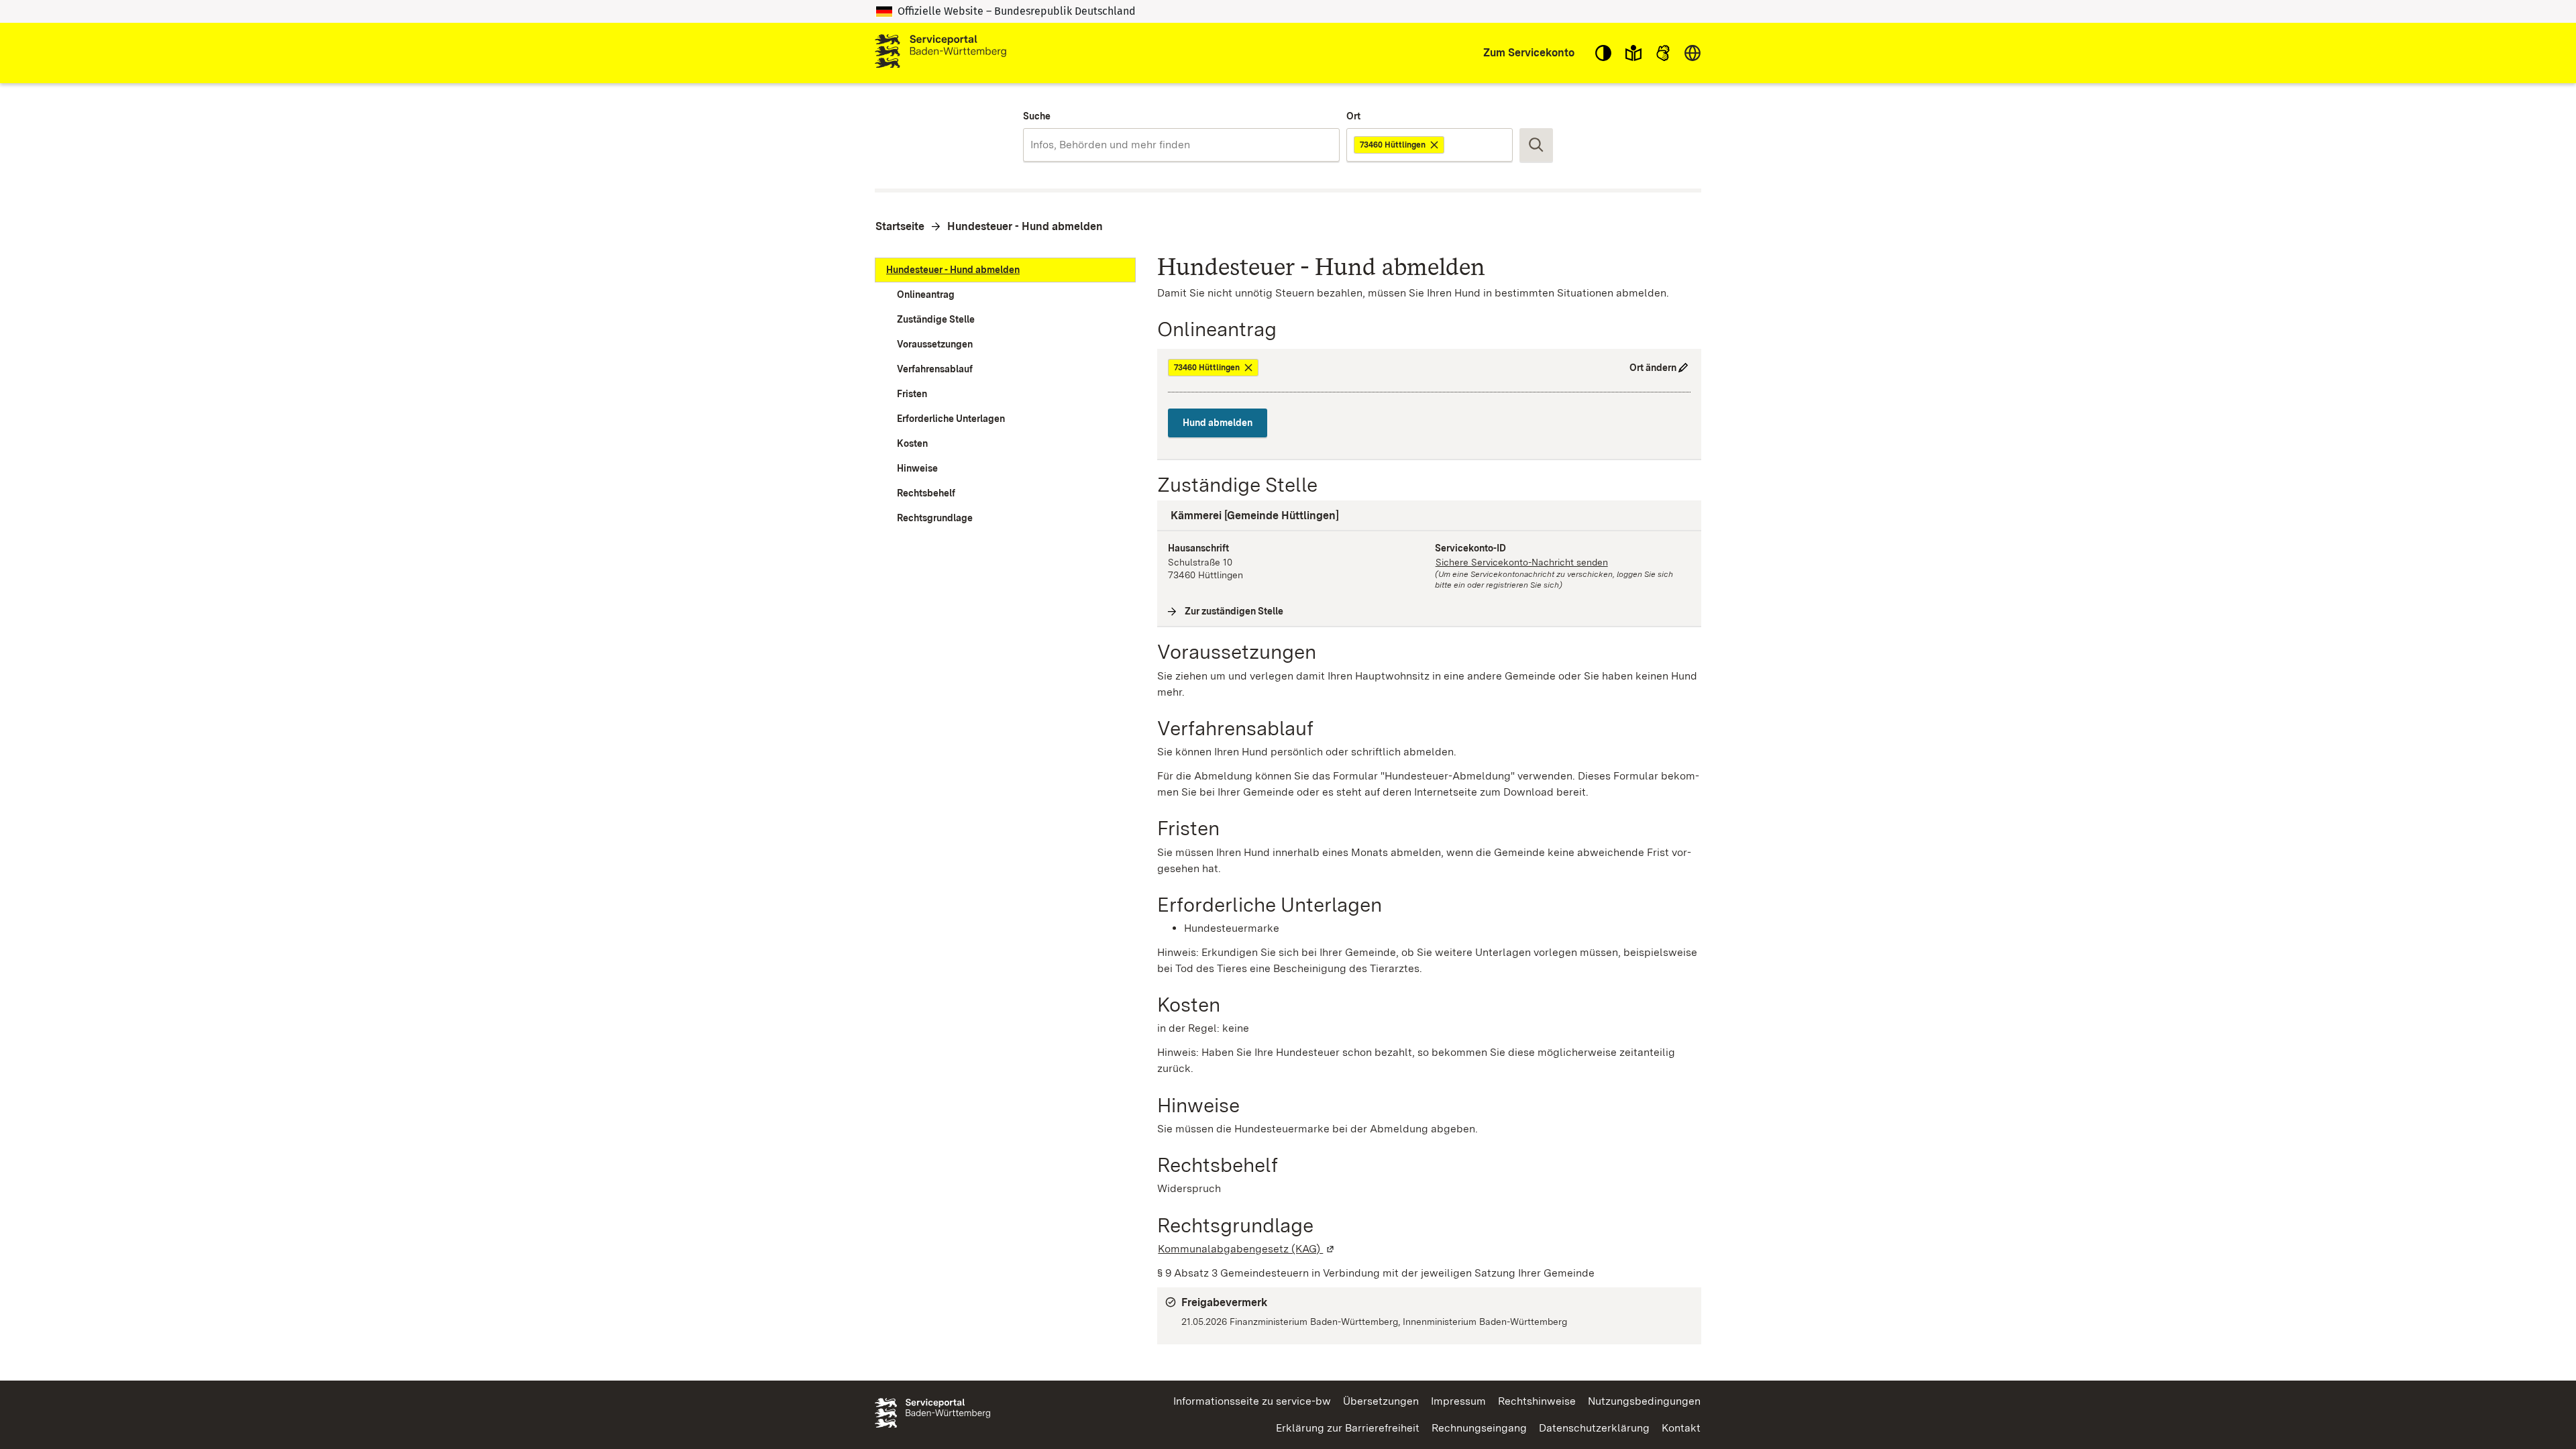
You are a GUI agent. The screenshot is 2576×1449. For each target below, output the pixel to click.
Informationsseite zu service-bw (1252, 1401)
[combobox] (1181, 145)
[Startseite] (941, 53)
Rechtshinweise (1537, 1401)
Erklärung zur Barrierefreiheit (1348, 1428)
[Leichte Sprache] (1633, 53)
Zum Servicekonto (1529, 53)
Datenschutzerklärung (1594, 1428)
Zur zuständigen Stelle (1234, 611)
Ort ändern (1653, 368)
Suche (1037, 116)
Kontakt (1681, 1428)
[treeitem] (1005, 270)
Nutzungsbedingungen (1644, 1401)
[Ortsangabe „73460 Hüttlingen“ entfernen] (1435, 145)
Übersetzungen (1381, 1401)
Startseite (900, 226)
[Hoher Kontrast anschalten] (1603, 53)
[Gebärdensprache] (1663, 53)
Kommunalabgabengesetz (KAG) (1247, 1249)
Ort (1353, 116)
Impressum (1458, 1401)
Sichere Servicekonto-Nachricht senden (1522, 562)
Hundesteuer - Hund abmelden (1025, 226)
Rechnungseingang (1479, 1428)
